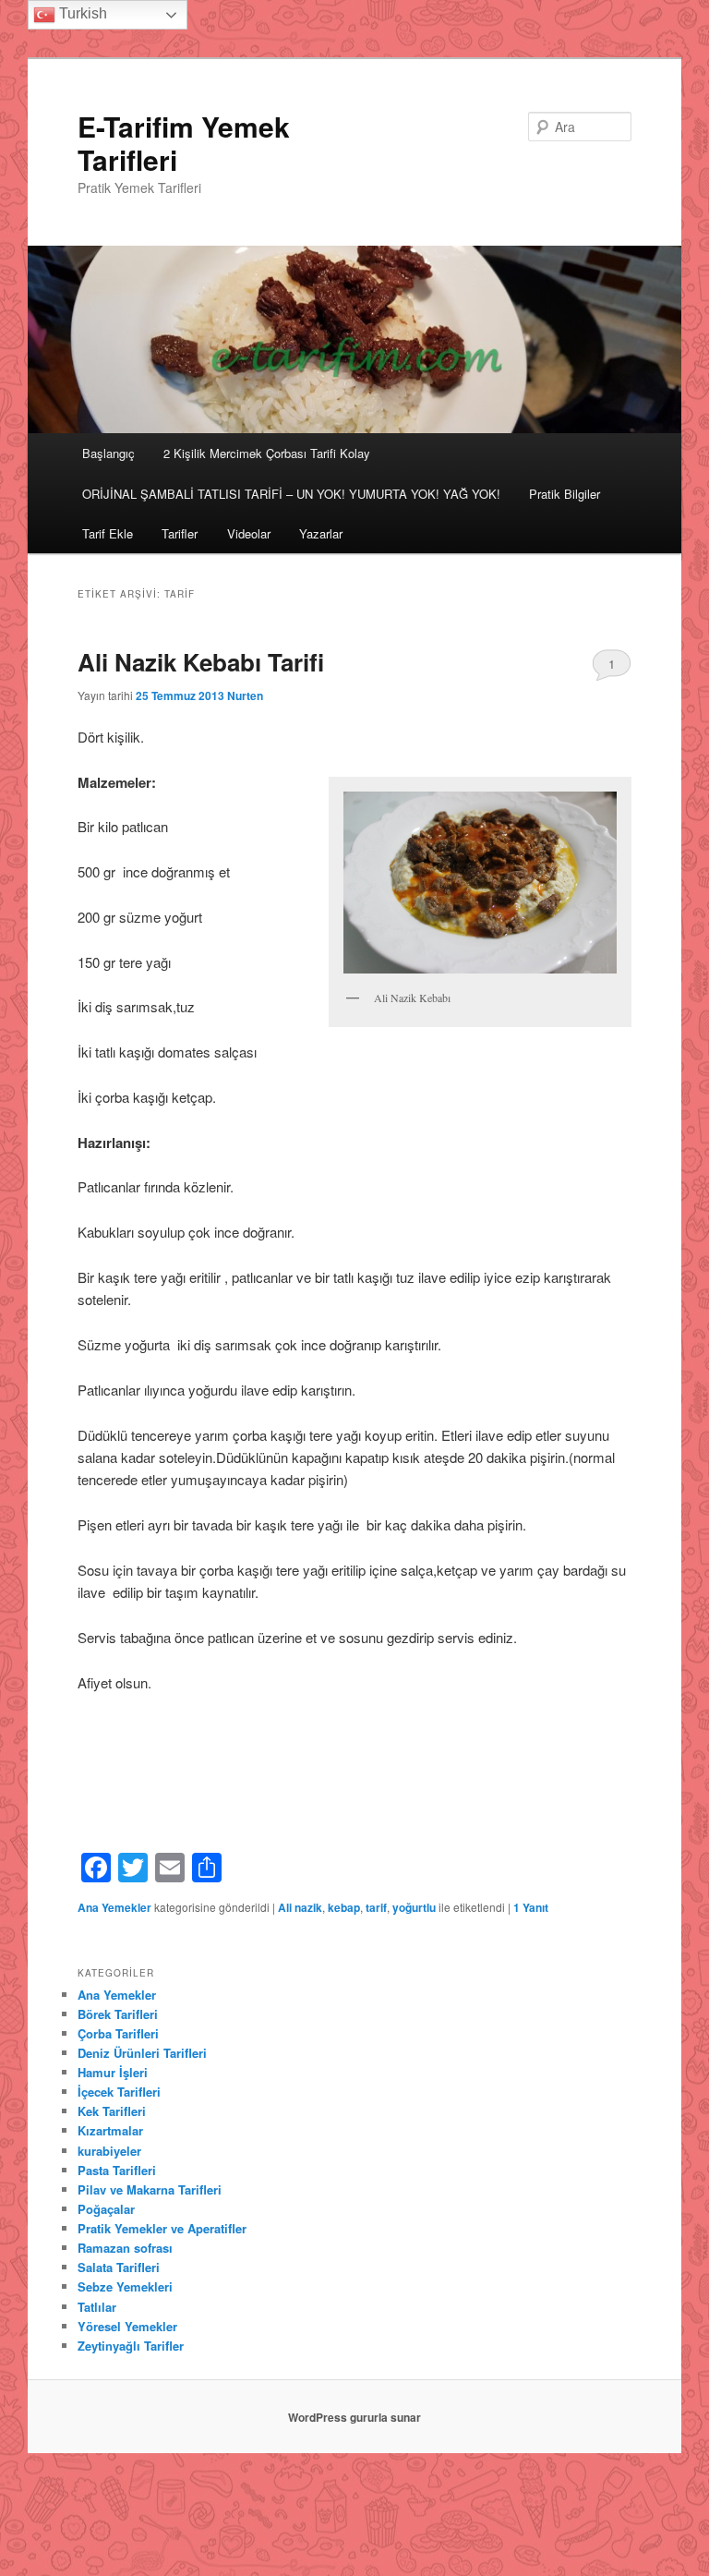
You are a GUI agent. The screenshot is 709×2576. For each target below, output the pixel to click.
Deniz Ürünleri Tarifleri (142, 2053)
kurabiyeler (109, 2151)
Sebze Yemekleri (125, 2286)
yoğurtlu (414, 1907)
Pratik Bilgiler (565, 494)
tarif (376, 1907)
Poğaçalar (106, 2209)
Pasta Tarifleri (117, 2170)
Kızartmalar (110, 2130)
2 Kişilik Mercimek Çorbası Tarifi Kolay (267, 453)
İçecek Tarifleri (119, 2092)
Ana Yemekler (114, 1907)
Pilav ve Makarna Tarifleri (150, 2189)
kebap (344, 1907)
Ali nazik (300, 1907)
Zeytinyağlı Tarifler (131, 2346)
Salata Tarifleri (119, 2267)
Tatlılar (97, 2307)
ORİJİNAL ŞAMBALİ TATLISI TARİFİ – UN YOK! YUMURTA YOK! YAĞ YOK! (291, 494)
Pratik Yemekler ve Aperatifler (162, 2228)
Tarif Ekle (108, 533)
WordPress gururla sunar (354, 2417)
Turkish (81, 13)
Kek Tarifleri (112, 2111)
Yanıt (531, 1907)
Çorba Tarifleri (118, 2033)
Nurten (245, 695)
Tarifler (180, 533)
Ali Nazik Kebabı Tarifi (201, 662)
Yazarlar (321, 533)
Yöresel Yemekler (127, 2326)
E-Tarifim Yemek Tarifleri (184, 143)
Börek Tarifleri (118, 2014)
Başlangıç (108, 453)
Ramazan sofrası (125, 2248)
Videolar (249, 533)
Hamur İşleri (113, 2072)
